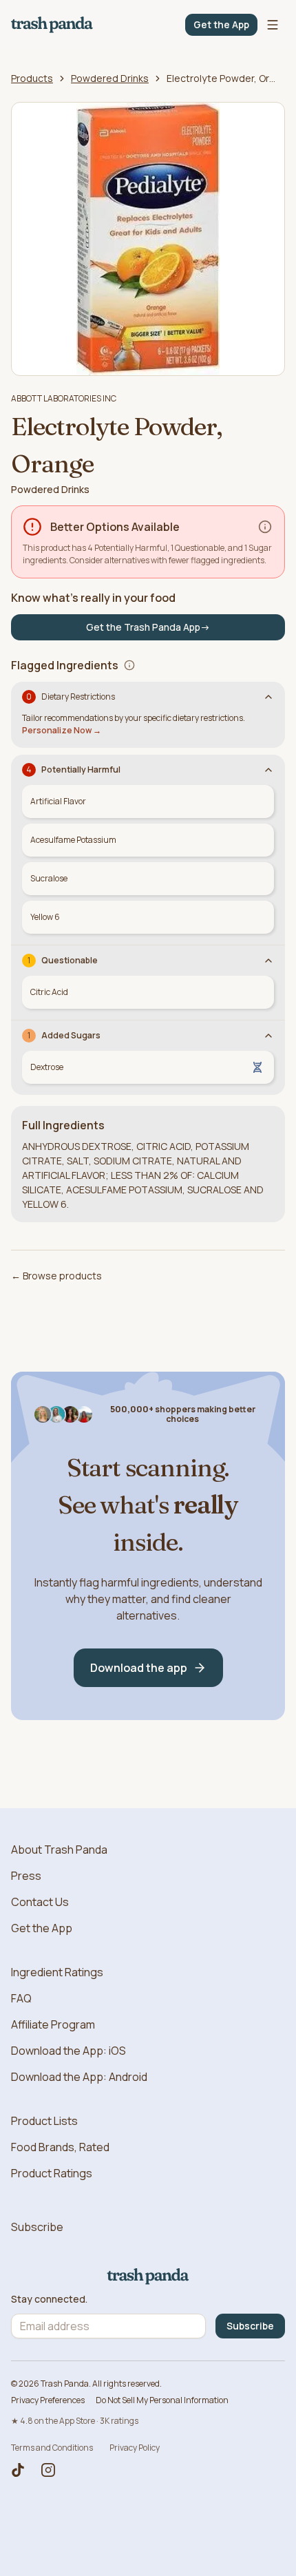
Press (26, 1876)
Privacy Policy (135, 2448)
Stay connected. (49, 2299)
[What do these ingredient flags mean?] (129, 665)
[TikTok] (18, 2470)
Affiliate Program (53, 2024)
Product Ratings (52, 2173)
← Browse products (56, 1276)
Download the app (139, 1668)
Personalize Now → (62, 730)
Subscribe (37, 2227)
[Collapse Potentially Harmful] (268, 770)
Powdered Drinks (110, 78)
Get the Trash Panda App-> (148, 627)
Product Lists (44, 2121)
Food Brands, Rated (60, 2147)
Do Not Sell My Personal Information (162, 2400)
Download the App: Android (79, 2077)
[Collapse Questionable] (268, 961)
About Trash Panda (59, 1850)
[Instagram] (48, 2470)
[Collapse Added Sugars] (268, 1036)
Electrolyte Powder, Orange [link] (222, 78)
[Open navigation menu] (273, 25)
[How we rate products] (265, 527)
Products (32, 78)
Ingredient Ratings (57, 1972)
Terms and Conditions (52, 2448)
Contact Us (40, 1902)
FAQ (21, 1998)
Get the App (221, 24)
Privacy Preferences (48, 2400)
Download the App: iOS (68, 2051)
